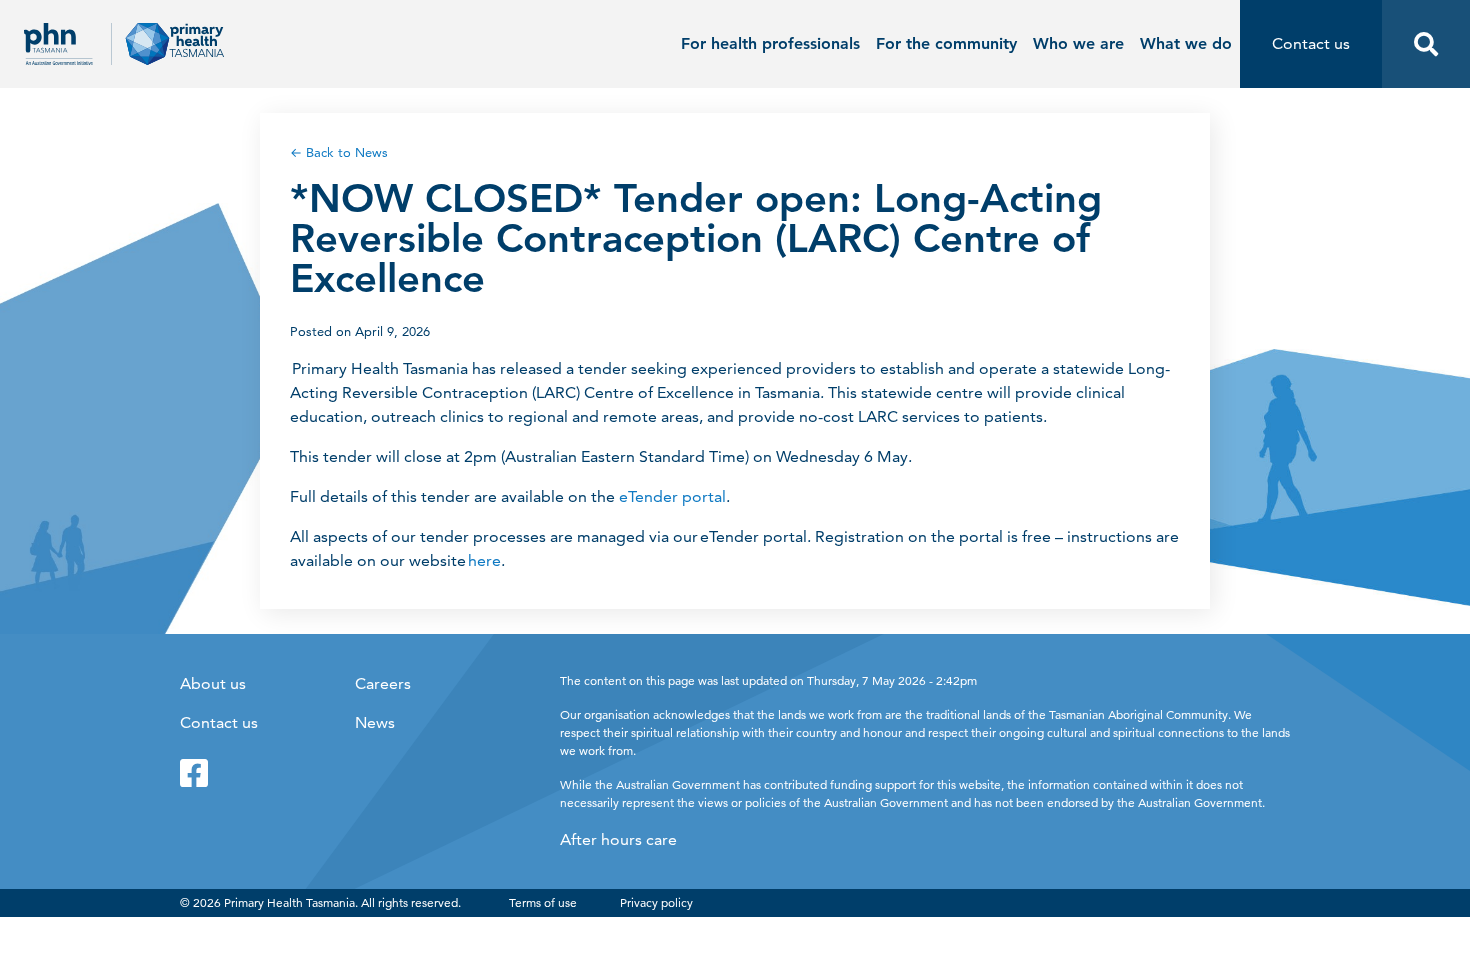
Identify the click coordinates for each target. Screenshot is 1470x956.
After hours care (618, 839)
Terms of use (543, 902)
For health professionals (770, 43)
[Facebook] (194, 773)
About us (213, 683)
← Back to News (339, 152)
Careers (383, 683)
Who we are (1078, 43)
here (484, 560)
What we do (1186, 43)
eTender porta (670, 496)
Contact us (219, 722)
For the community (946, 43)
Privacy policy (656, 902)
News (375, 722)
